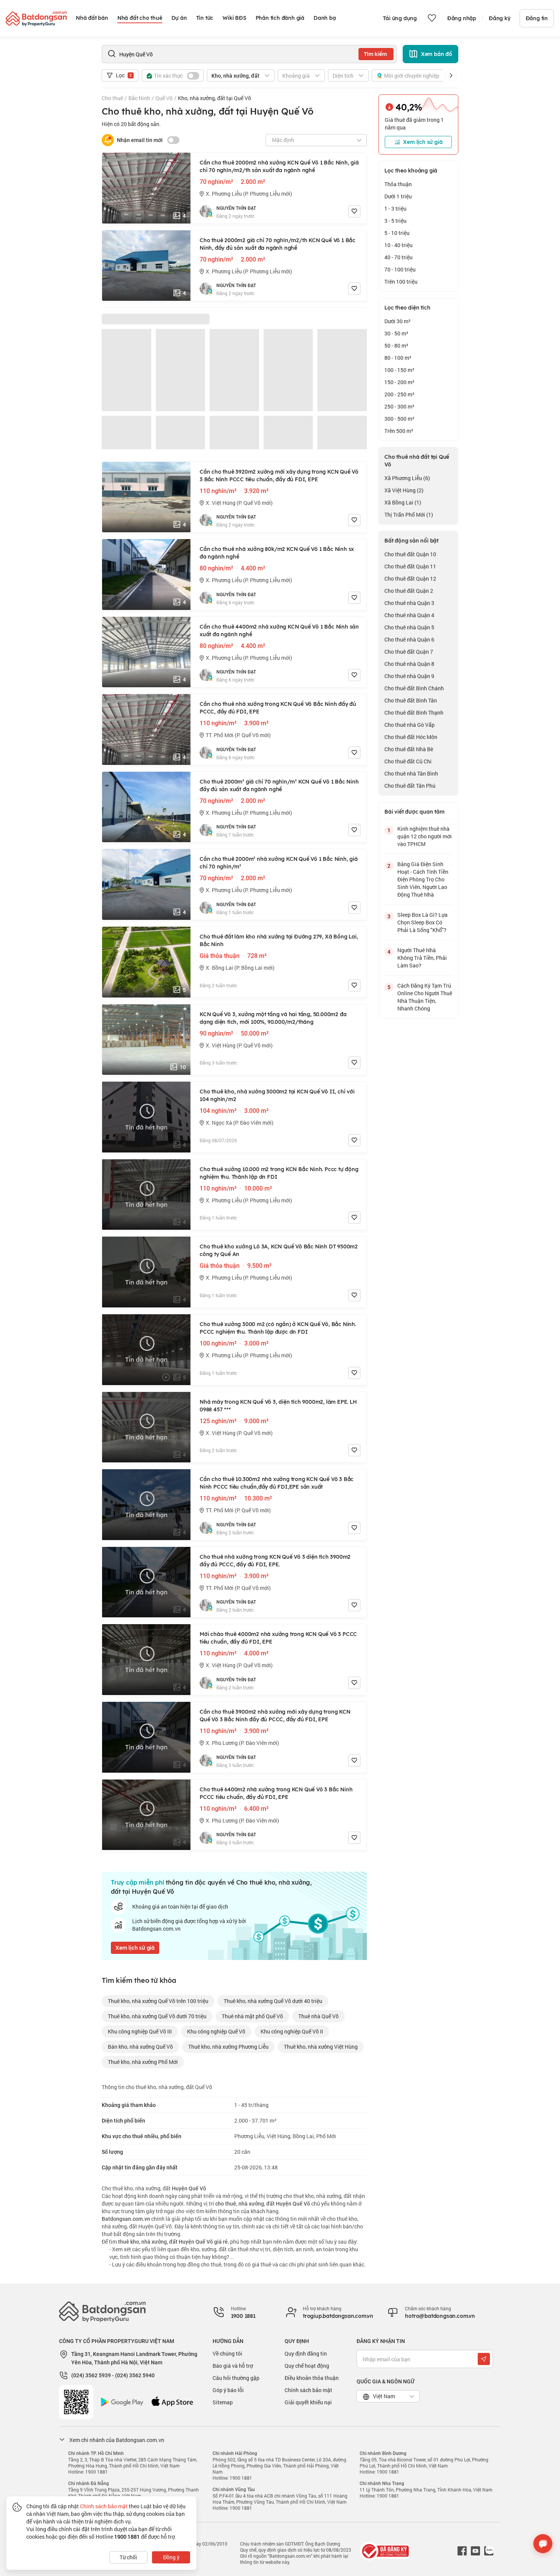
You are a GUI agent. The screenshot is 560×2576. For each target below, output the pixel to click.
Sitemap (223, 2402)
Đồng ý (171, 2557)
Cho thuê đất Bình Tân (411, 700)
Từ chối (128, 2557)
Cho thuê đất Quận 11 (410, 566)
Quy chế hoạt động (307, 2366)
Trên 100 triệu (401, 282)
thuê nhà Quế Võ (318, 2016)
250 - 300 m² (399, 406)
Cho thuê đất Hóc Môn (411, 737)
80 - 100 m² (398, 358)
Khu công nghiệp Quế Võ (216, 2031)
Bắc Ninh (139, 98)
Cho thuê (112, 98)
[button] (451, 75)
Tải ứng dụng (400, 18)
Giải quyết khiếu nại (308, 2402)
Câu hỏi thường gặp (236, 2378)
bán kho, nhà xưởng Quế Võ (140, 2047)
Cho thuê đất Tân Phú (410, 786)
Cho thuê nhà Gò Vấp (410, 725)
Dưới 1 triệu (398, 196)
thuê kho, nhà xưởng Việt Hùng (321, 2047)
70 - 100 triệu (400, 269)
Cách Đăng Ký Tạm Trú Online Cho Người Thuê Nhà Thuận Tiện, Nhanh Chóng (425, 997)
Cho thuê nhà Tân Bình (411, 773)
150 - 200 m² (399, 382)
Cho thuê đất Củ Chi (408, 761)
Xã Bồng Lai (403, 502)
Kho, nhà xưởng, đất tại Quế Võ (214, 98)
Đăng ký (500, 18)
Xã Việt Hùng (404, 490)
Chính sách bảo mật (308, 2390)
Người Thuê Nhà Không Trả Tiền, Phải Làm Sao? (422, 958)
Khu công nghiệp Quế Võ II (292, 2031)
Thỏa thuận (398, 184)
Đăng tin (537, 18)
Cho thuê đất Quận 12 (410, 579)
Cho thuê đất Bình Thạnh (414, 713)
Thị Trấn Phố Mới (409, 515)
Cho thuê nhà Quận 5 (409, 627)
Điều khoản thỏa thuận (312, 2378)
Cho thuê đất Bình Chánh (414, 688)
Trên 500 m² (399, 431)
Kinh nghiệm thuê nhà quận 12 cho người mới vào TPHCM (425, 836)
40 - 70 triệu (398, 257)
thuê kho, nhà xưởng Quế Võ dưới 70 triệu (157, 2016)
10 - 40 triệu (398, 245)
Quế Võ (164, 98)
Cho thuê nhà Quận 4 (409, 615)
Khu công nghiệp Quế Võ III (140, 2031)
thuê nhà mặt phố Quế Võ (252, 2016)
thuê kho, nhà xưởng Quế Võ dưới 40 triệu (273, 2001)
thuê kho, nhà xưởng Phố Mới (143, 2062)
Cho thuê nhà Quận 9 (409, 676)
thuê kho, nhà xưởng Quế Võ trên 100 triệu (158, 2001)
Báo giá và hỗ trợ (233, 2366)
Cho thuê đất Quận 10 (410, 554)
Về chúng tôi (227, 2353)
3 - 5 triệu (395, 221)
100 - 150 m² (399, 370)
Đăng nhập (462, 18)
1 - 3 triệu (395, 208)
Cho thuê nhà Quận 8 (409, 664)
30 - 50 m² (396, 333)
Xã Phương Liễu (407, 478)
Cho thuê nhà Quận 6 (409, 639)
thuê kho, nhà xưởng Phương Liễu (228, 2047)
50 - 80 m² (396, 346)
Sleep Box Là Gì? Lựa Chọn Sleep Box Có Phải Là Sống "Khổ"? (422, 922)
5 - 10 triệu (397, 233)
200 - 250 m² (399, 394)
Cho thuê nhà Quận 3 (409, 603)
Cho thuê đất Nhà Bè (409, 749)
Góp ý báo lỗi (228, 2390)
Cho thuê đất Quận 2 (409, 591)
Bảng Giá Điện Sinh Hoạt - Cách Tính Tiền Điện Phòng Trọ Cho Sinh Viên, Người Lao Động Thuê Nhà (423, 879)
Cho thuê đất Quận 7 (409, 652)
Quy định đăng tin (306, 2353)
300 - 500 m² (399, 419)
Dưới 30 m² (398, 321)
